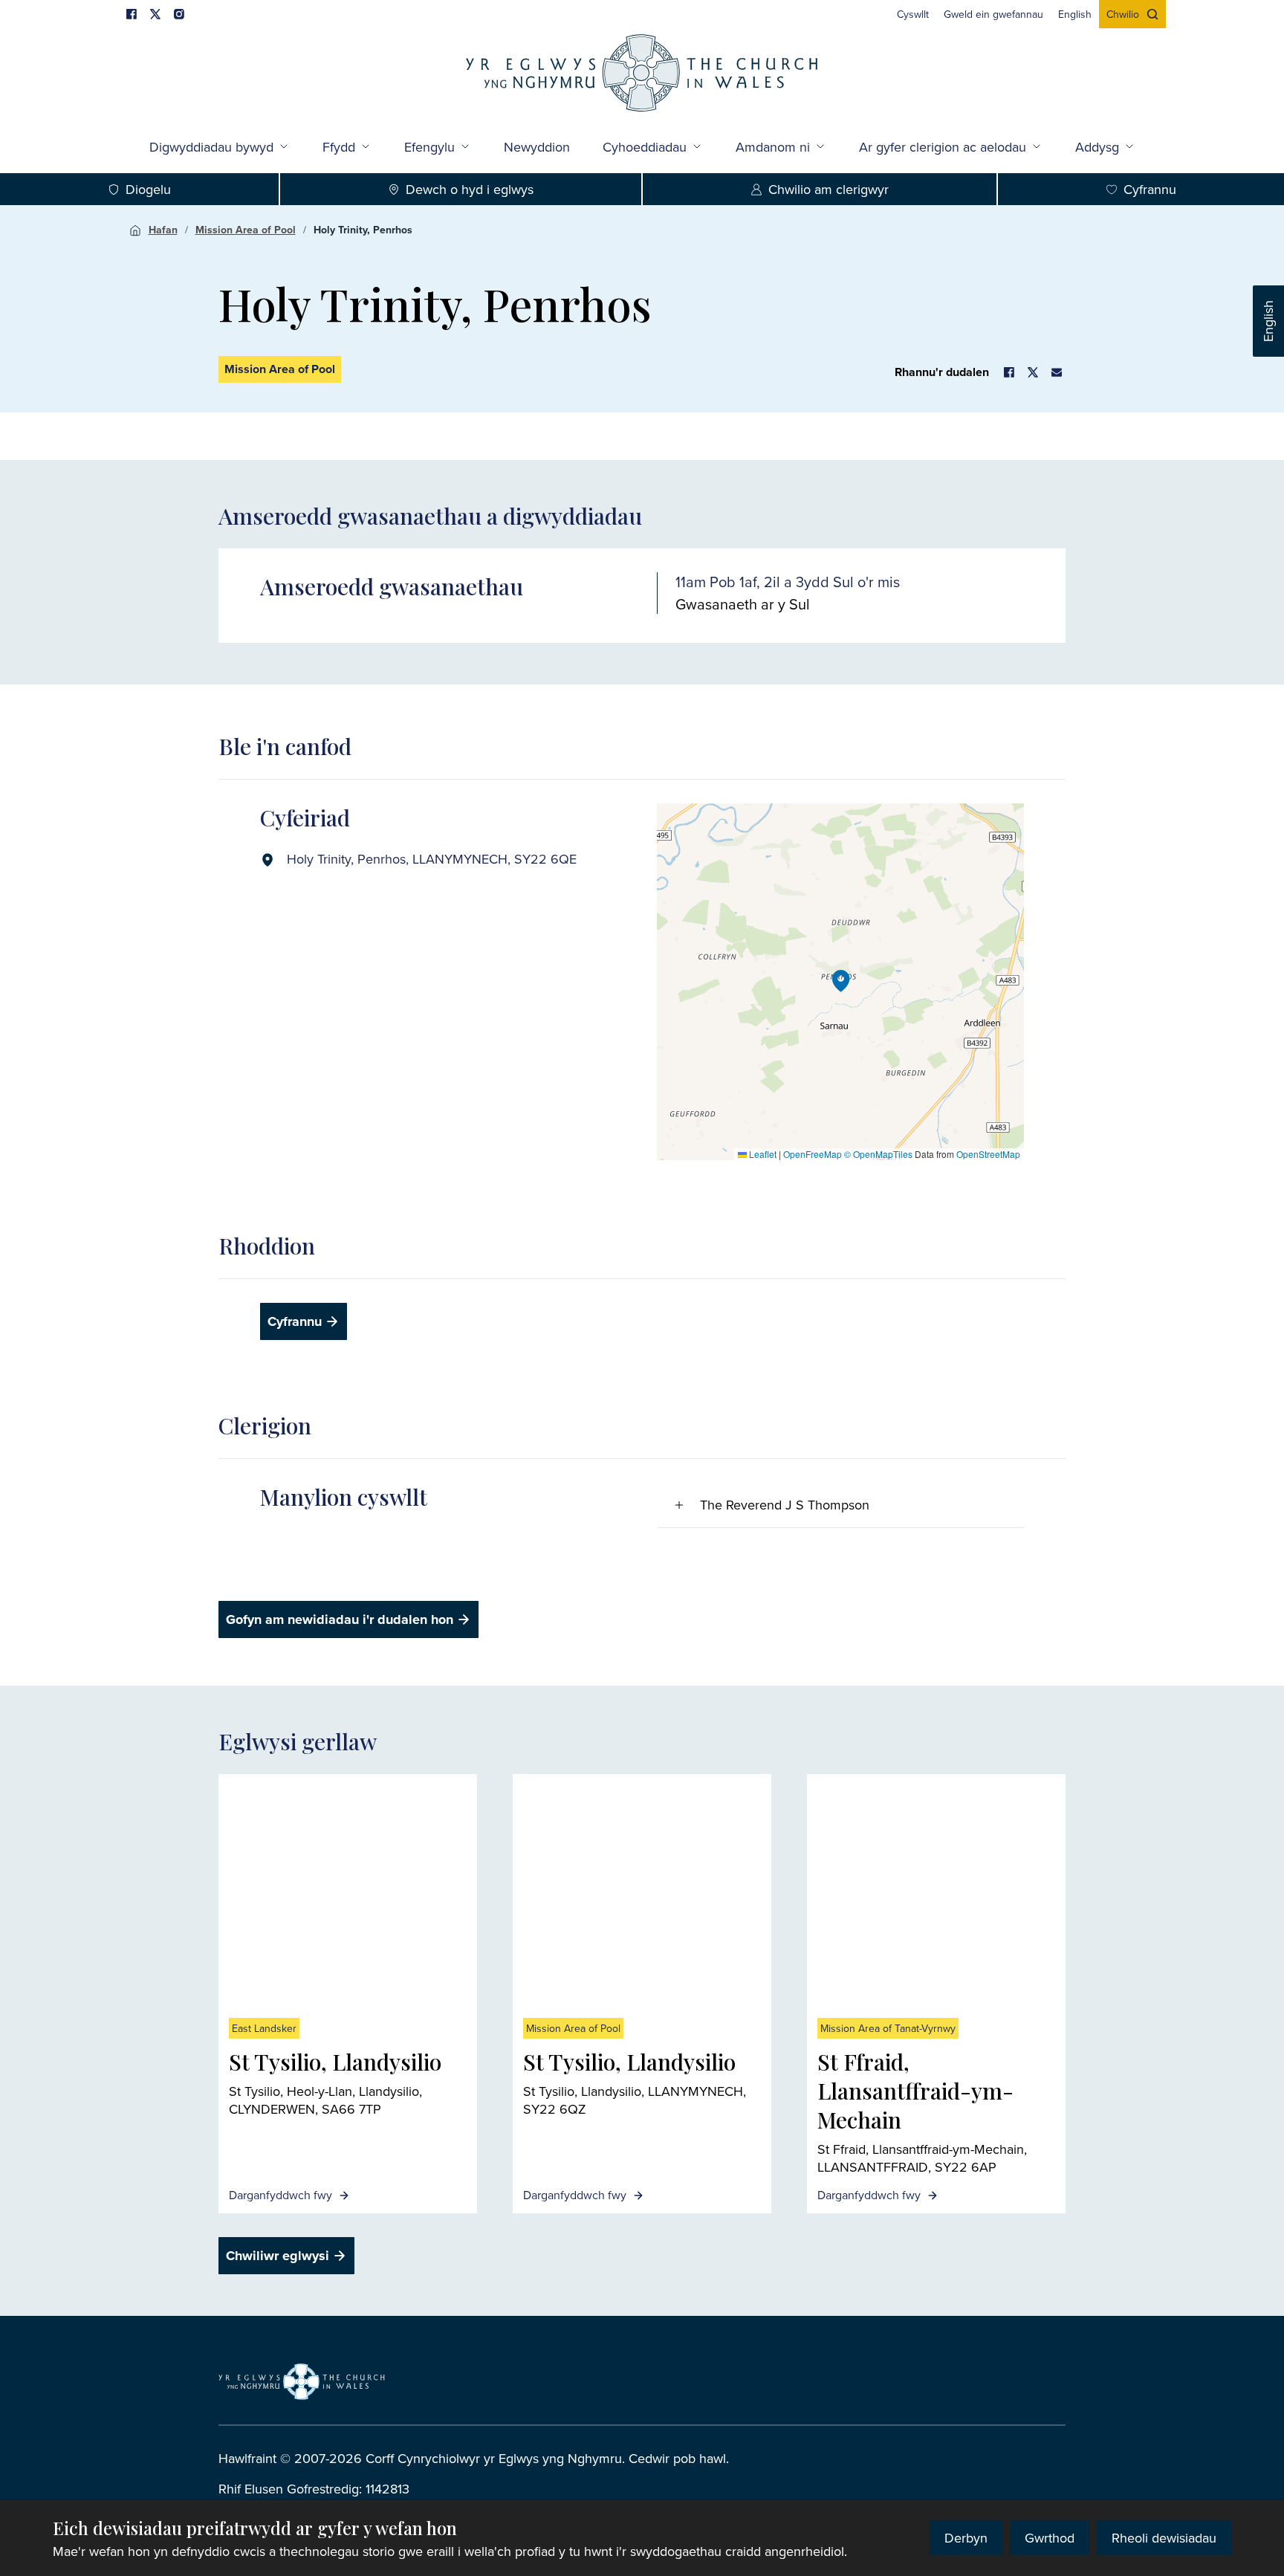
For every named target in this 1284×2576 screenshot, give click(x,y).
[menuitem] (913, 14)
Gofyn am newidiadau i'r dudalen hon (340, 1619)
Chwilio (1123, 14)
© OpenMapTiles (878, 1154)
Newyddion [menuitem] (537, 147)
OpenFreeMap (813, 1154)
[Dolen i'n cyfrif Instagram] (179, 14)
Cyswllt (913, 14)
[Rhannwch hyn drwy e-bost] (1057, 372)
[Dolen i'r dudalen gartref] (642, 75)
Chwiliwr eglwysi (278, 2256)
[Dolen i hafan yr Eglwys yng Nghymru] (302, 2382)
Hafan (163, 230)
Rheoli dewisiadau (1164, 2538)
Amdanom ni (773, 147)
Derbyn (966, 2538)
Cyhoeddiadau (645, 147)
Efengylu (429, 147)
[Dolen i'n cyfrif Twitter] (155, 14)
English (1268, 321)
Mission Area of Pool (246, 230)
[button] (841, 981)
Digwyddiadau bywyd (211, 147)
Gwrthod (1050, 2538)
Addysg (1097, 147)
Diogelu (148, 189)
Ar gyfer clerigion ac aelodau (943, 147)
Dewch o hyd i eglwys (470, 189)
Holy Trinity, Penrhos (363, 230)
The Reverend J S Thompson (785, 1505)
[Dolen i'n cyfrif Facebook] (132, 14)
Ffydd (339, 147)
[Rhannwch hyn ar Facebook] (1009, 372)
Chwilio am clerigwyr (829, 189)
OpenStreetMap (988, 1154)
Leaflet (762, 1154)
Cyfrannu (1150, 189)
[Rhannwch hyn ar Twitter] (1033, 372)
